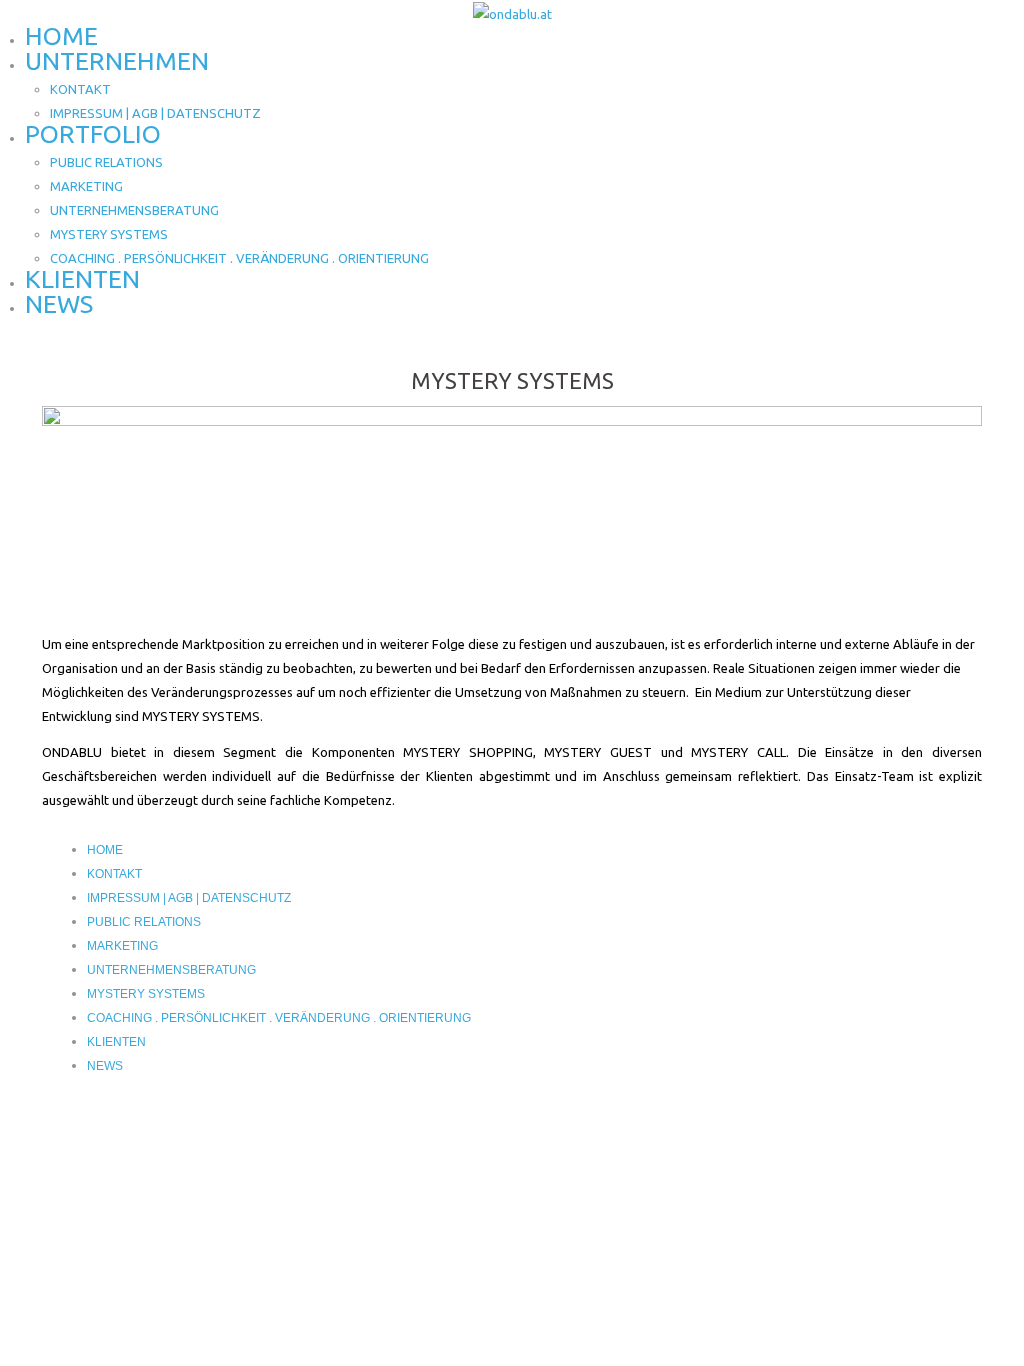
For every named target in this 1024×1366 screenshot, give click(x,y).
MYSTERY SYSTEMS (109, 234)
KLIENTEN (82, 279)
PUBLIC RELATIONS (106, 162)
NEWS (59, 304)
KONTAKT (80, 89)
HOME (61, 36)
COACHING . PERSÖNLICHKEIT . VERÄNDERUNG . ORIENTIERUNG (239, 258)
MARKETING (86, 186)
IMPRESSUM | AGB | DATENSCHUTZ (155, 113)
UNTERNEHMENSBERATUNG (134, 210)
